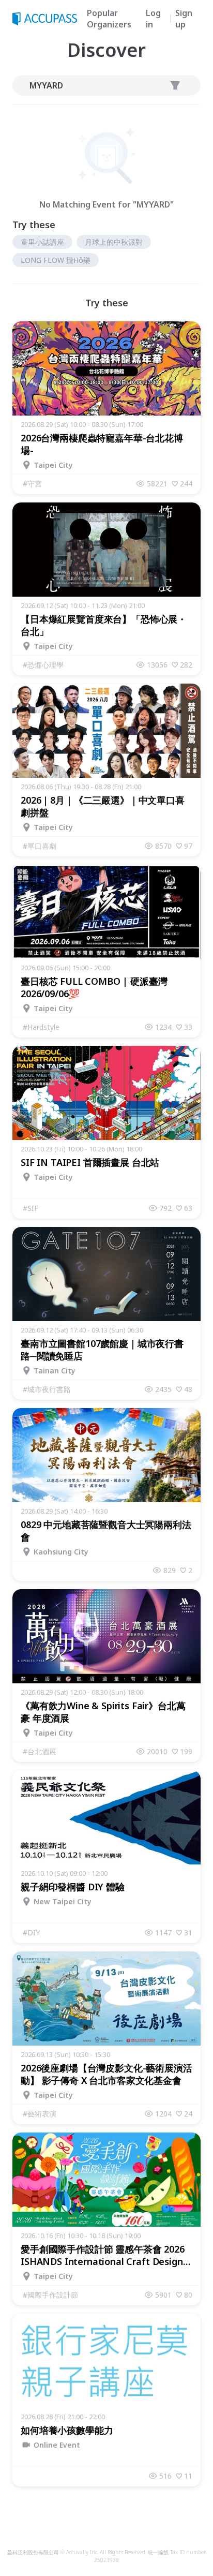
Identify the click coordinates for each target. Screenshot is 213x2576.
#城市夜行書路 (47, 1389)
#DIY (31, 1933)
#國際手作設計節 (50, 2295)
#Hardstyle (41, 1027)
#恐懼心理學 (43, 665)
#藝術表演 (40, 2114)
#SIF (31, 1208)
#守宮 (32, 484)
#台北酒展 (40, 1751)
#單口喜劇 (40, 846)
